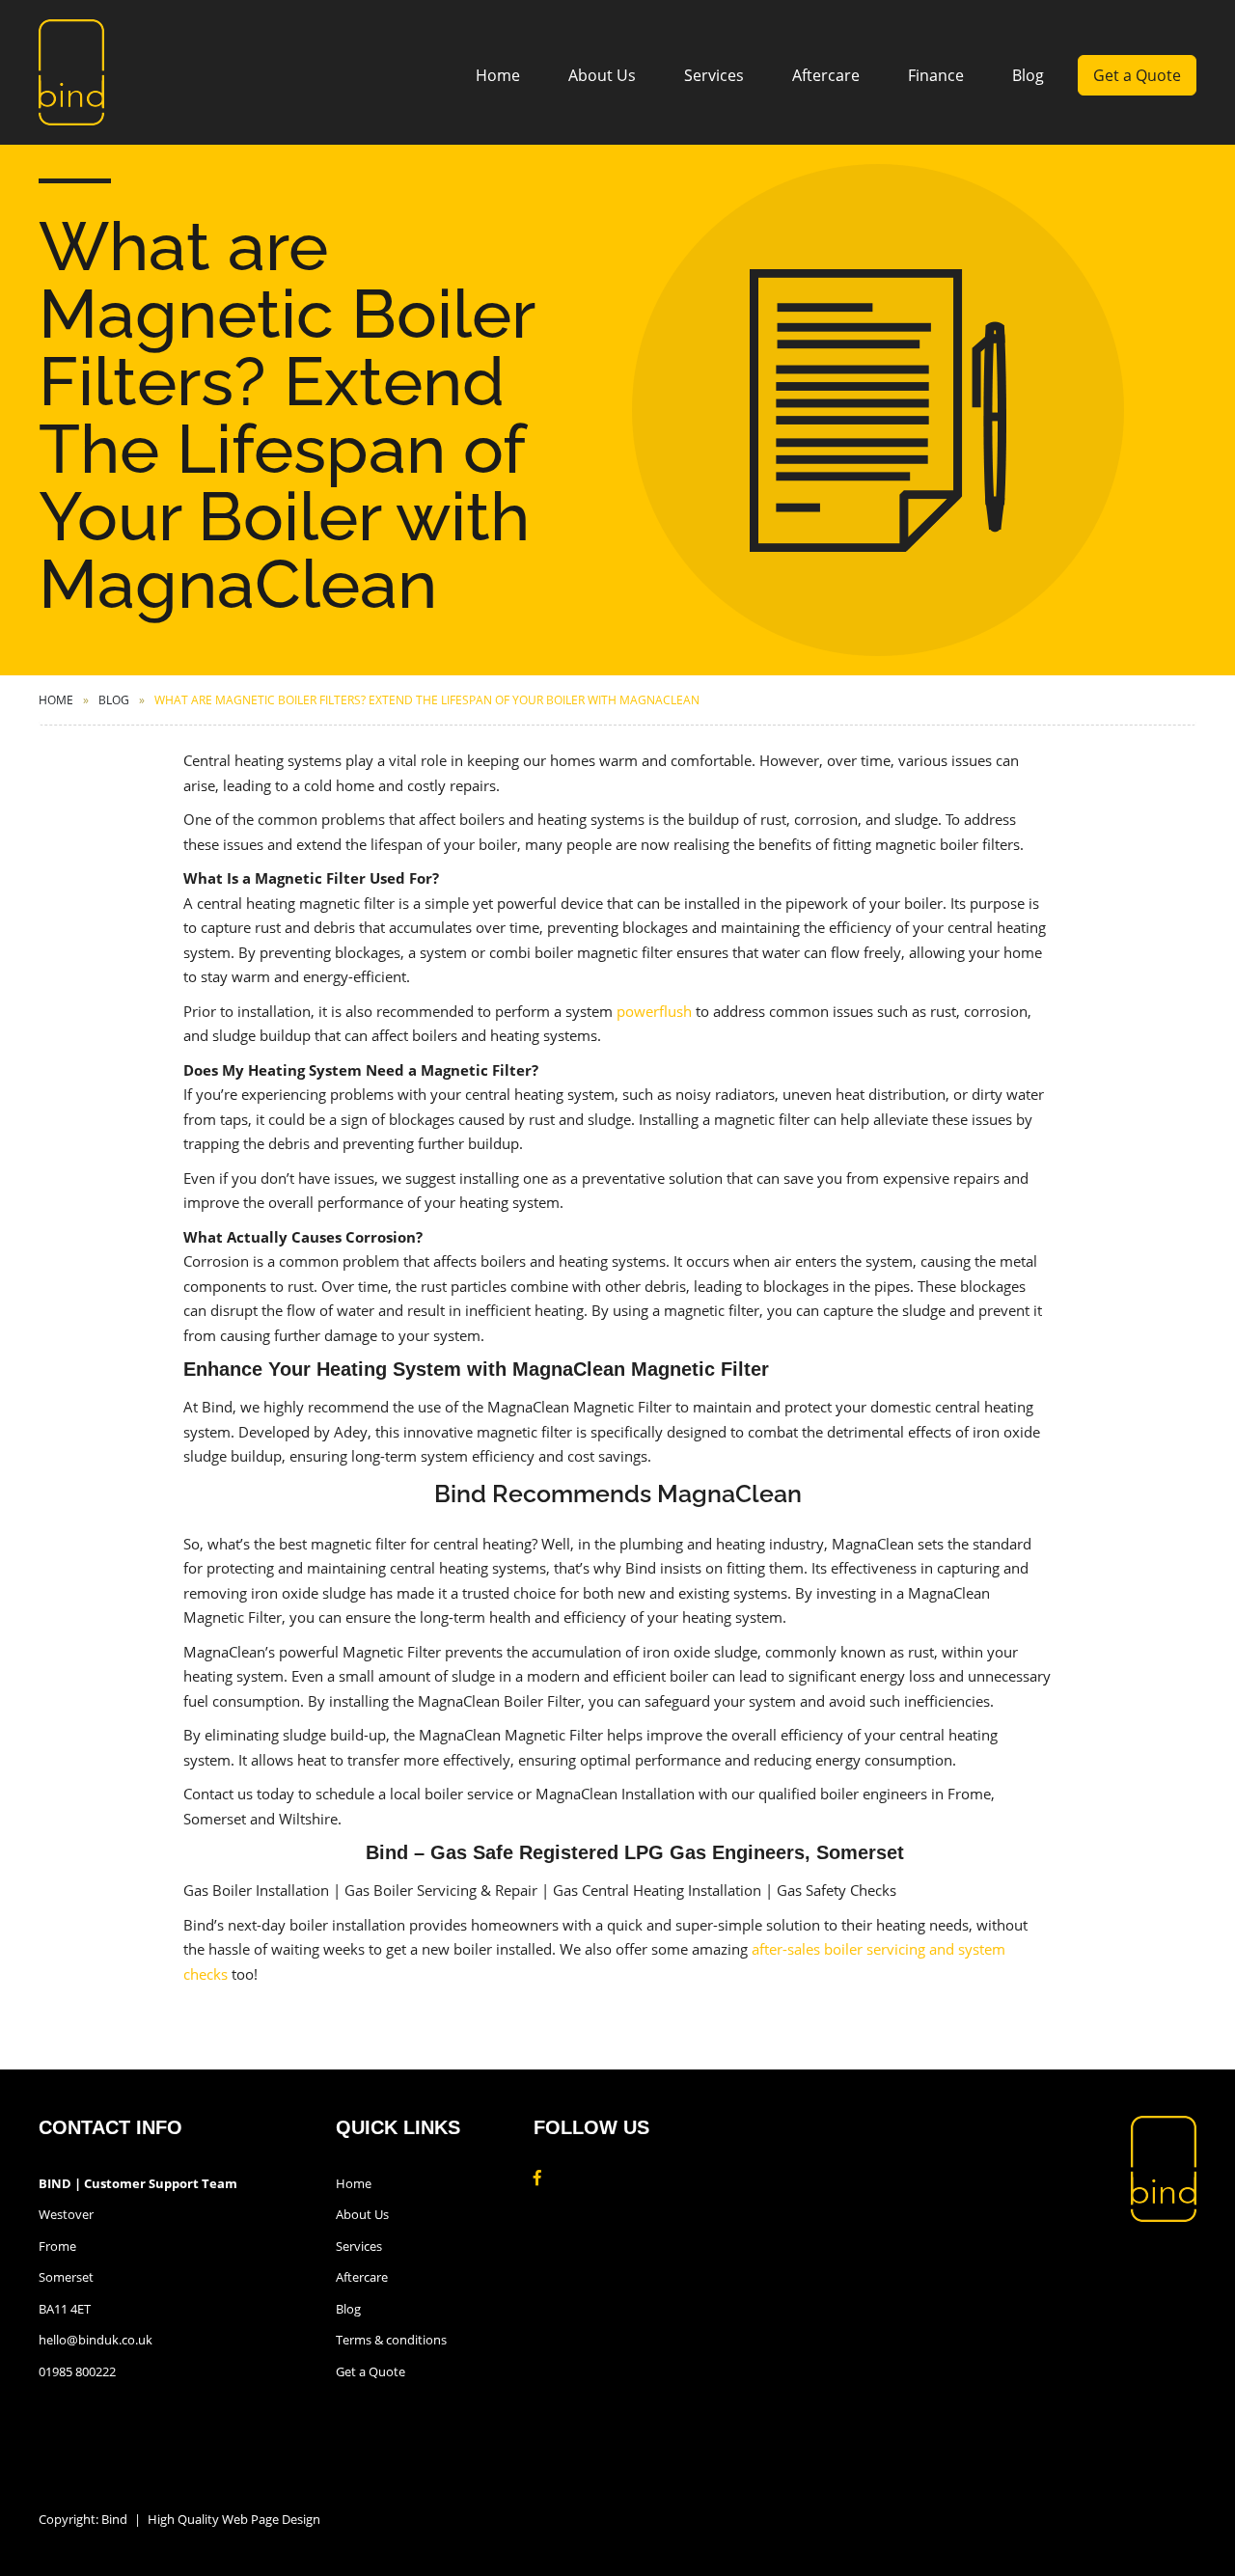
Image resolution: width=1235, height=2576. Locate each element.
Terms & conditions (391, 2340)
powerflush (654, 1011)
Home (498, 75)
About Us (602, 75)
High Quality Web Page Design (234, 2519)
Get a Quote (1137, 75)
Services (714, 75)
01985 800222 (77, 2371)
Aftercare (826, 75)
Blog (1028, 75)
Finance (936, 75)
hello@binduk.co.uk (96, 2340)
